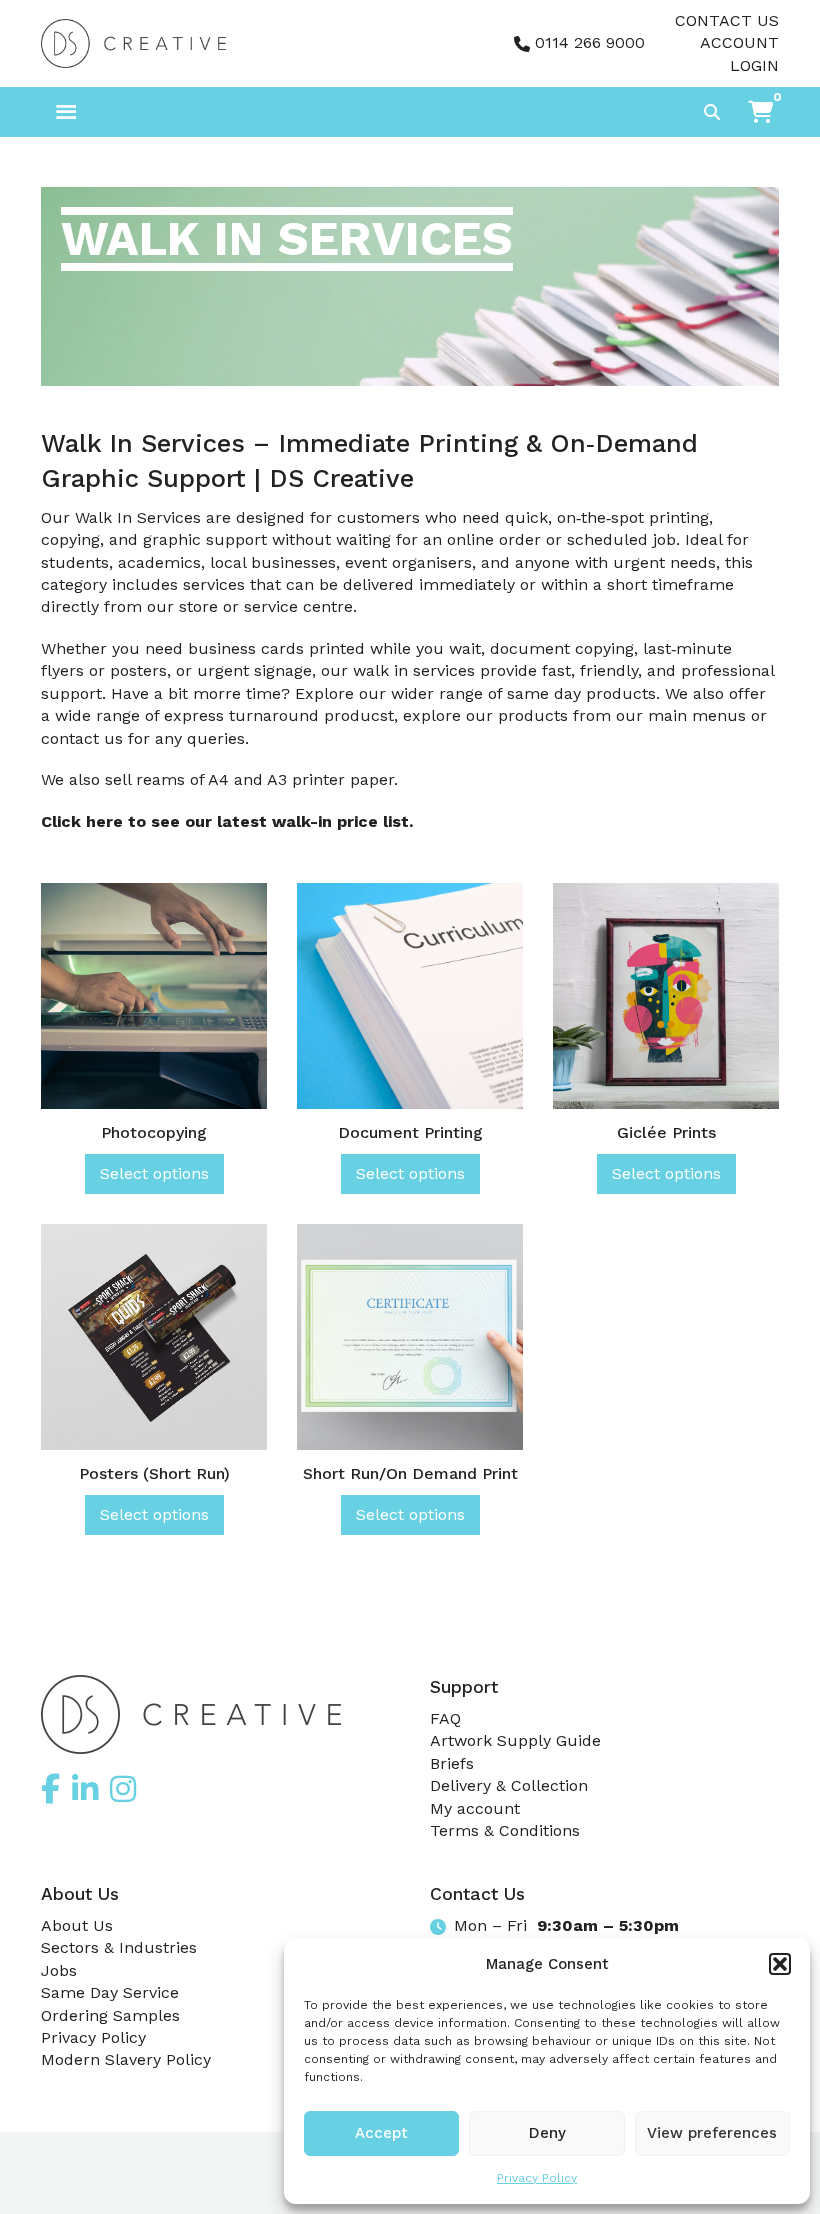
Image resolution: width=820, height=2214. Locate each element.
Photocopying (154, 1132)
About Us (77, 1925)
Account (739, 42)
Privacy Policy (537, 2178)
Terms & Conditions (505, 1830)
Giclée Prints (666, 1132)
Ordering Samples (110, 2015)
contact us (82, 738)
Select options (154, 1173)
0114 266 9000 (590, 42)
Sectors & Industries (119, 1947)
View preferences (712, 2133)
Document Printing (410, 1132)
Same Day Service (110, 1992)
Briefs (452, 1763)
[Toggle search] (712, 112)
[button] (780, 1964)
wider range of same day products (523, 693)
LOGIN (754, 65)
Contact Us (727, 20)
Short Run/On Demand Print (410, 1473)
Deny (547, 2133)
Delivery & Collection (509, 1785)
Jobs (59, 1970)
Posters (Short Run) (154, 1473)
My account (475, 1808)
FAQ (445, 1718)
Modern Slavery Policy (126, 2059)
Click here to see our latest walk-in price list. (227, 821)
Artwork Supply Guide (515, 1740)
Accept (381, 2133)
